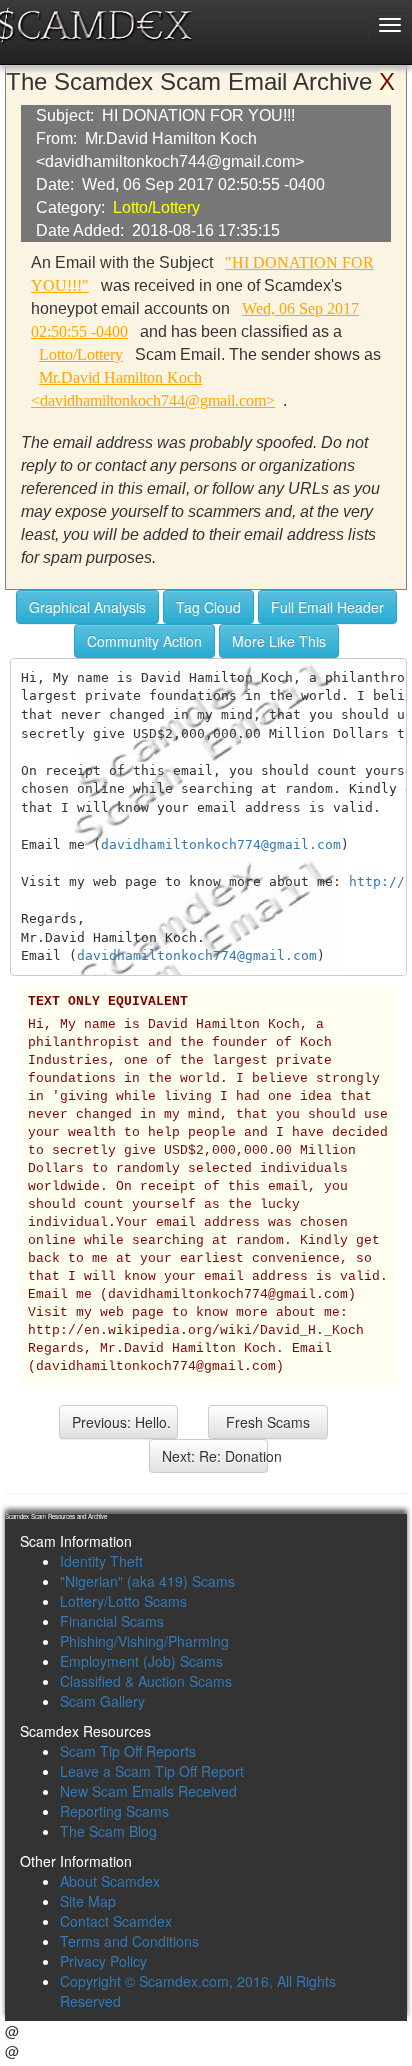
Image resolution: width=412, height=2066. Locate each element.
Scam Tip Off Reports (128, 1751)
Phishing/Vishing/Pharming (144, 1641)
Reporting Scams (114, 1811)
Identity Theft (101, 1561)
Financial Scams (112, 1621)
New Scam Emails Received (148, 1791)
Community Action (144, 641)
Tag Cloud (208, 607)
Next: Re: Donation (215, 1456)
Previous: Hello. (121, 1422)
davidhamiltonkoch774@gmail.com (221, 844)
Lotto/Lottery (156, 207)
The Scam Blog (108, 1831)
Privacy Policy (103, 1961)
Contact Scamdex (116, 1921)
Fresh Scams (268, 1422)
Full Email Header (327, 607)
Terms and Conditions (129, 1941)
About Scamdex (110, 1881)
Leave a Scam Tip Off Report (152, 1771)
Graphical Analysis (87, 607)
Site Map (88, 1901)
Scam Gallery (102, 1701)
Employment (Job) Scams (141, 1661)
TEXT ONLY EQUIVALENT (108, 1002)
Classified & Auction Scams (146, 1681)
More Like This (279, 641)
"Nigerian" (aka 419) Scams (147, 1581)
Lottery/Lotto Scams (123, 1601)
